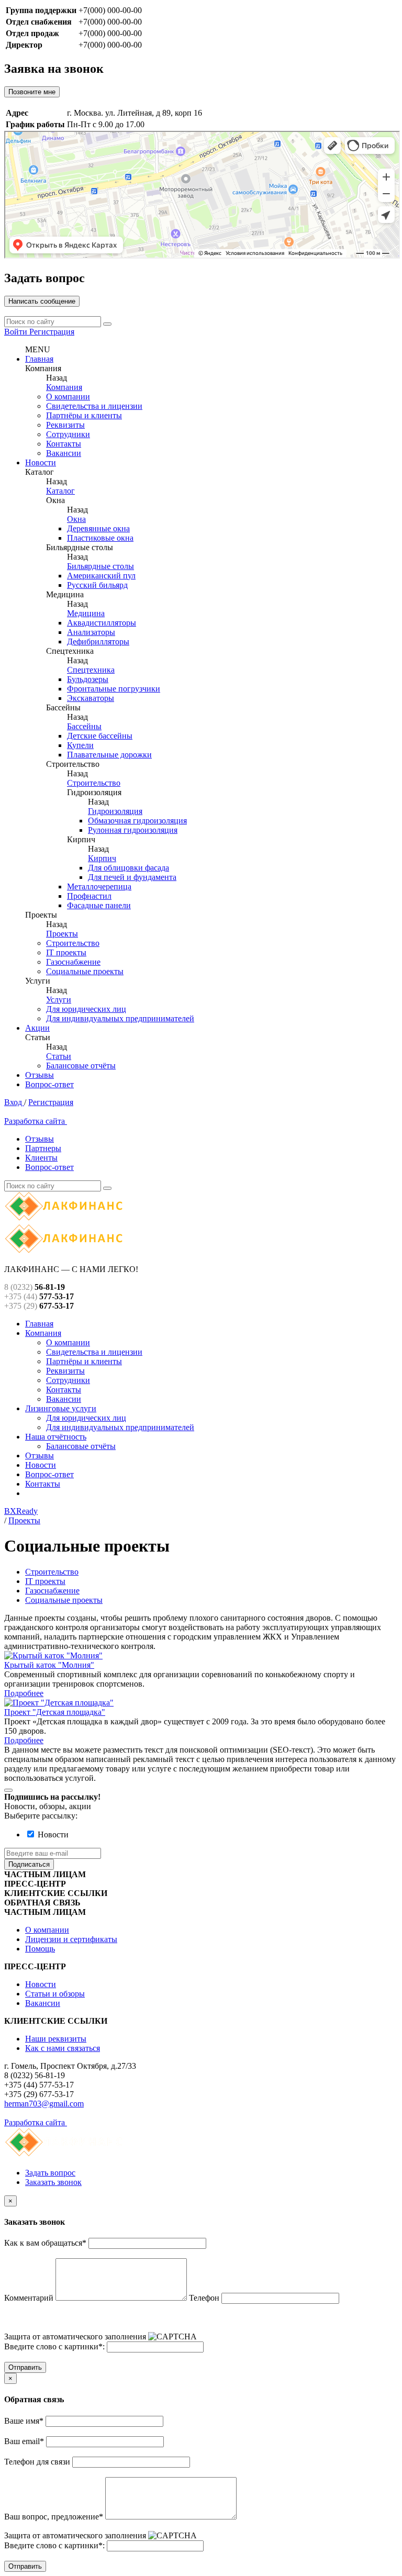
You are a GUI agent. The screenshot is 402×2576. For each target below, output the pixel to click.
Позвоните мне (32, 92)
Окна (76, 519)
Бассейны (84, 726)
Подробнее (24, 1693)
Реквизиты (65, 425)
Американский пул (101, 576)
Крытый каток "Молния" (49, 1665)
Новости (41, 462)
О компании (68, 397)
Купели (80, 745)
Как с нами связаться (63, 2048)
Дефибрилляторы (98, 642)
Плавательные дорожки (109, 755)
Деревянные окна (98, 528)
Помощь (40, 1949)
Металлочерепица (99, 886)
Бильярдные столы (100, 566)
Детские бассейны (100, 736)
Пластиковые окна (100, 538)
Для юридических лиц (86, 1009)
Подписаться (29, 1864)
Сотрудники (68, 434)
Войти (17, 332)
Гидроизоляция (115, 811)
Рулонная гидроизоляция (133, 830)
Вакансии (64, 453)
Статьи (59, 1056)
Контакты (64, 444)
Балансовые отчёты (81, 1066)
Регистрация (52, 332)
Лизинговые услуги (61, 1408)
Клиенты (41, 1158)
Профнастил (89, 896)
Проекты (62, 934)
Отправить (25, 2367)
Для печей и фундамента (132, 877)
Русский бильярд (97, 585)
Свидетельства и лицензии (94, 406)
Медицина (86, 613)
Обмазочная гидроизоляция (137, 821)
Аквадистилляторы (102, 623)
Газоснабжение (73, 962)
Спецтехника (91, 670)
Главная (39, 359)
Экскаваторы (91, 698)
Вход (14, 1102)
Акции (37, 1028)
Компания (64, 387)
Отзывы (40, 1075)
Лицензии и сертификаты (71, 1939)
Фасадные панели (99, 905)
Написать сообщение (42, 301)
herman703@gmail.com (44, 2104)
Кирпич (102, 858)
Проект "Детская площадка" (55, 1712)
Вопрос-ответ (49, 1084)
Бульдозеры (88, 679)
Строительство (94, 783)
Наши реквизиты (56, 2039)
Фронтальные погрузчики (114, 689)
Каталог (60, 491)
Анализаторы (91, 632)
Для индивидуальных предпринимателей (120, 1018)
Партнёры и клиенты (84, 415)
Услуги (59, 1000)
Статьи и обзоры (55, 1994)
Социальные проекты (85, 971)
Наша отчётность (56, 1437)
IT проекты (66, 952)
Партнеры (43, 1148)
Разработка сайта (36, 1121)
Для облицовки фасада (129, 868)
